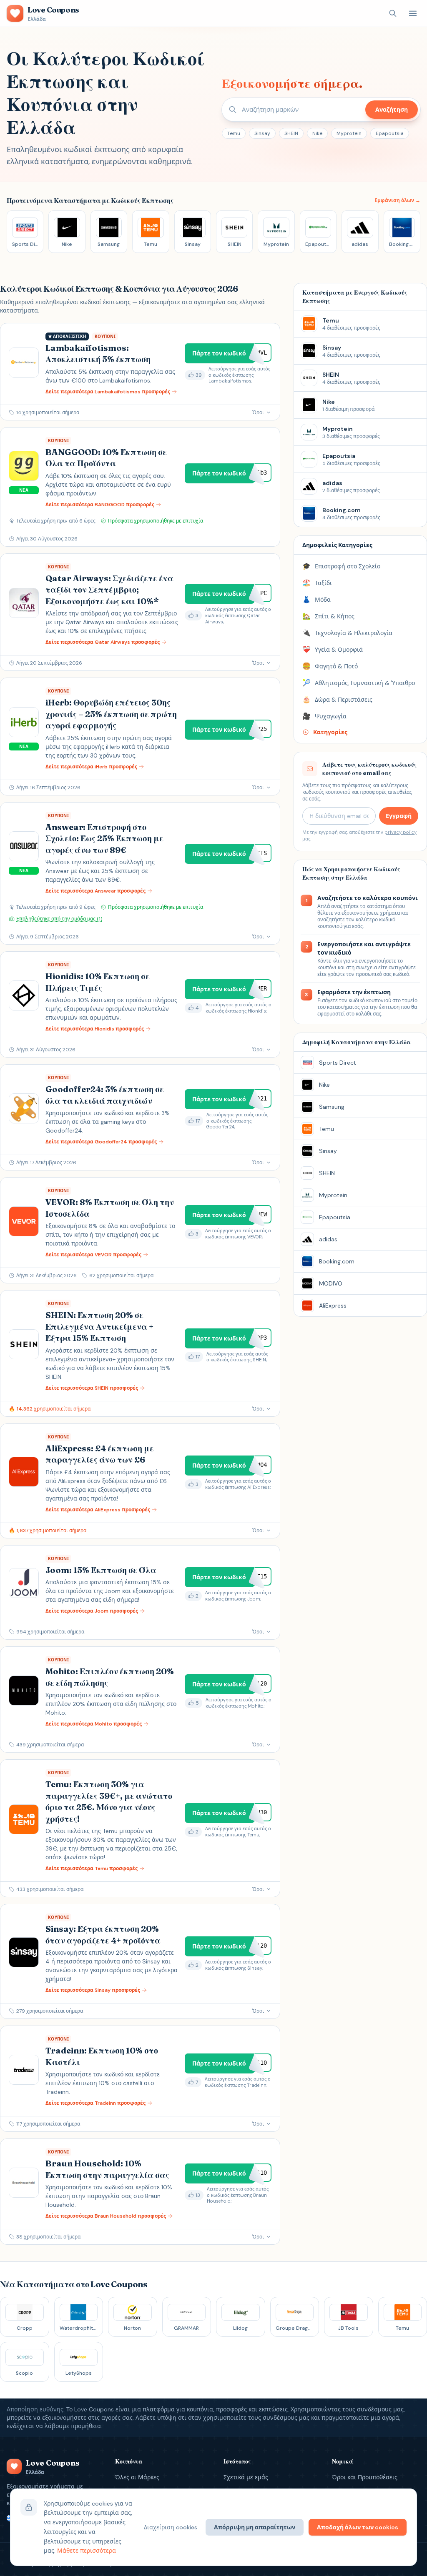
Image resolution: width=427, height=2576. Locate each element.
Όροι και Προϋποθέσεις (365, 2477)
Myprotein (349, 133)
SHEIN (291, 133)
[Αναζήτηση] (393, 13)
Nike (317, 133)
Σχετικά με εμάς (246, 2477)
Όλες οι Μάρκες (137, 2477)
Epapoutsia (390, 133)
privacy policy (401, 832)
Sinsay (262, 133)
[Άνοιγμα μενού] (413, 13)
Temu (234, 133)
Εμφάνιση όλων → (397, 200)
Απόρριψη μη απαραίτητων (255, 2527)
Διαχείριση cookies (171, 2527)
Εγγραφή (399, 816)
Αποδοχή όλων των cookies (358, 2527)
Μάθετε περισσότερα (87, 2551)
